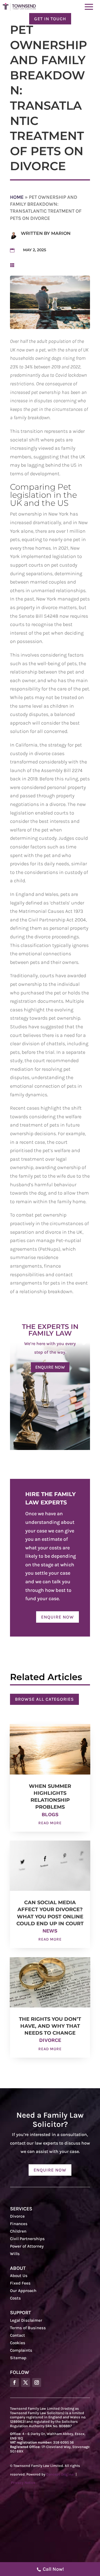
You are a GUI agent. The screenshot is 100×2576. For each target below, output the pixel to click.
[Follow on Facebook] (14, 2383)
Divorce (50, 2040)
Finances (19, 2224)
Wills (15, 2254)
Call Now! (53, 2569)
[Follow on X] (26, 2383)
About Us (19, 2276)
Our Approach (23, 2291)
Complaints (21, 2350)
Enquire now (50, 1367)
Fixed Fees (20, 2283)
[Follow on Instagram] (37, 2383)
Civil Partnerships (27, 2239)
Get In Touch (50, 19)
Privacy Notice (23, 2483)
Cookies (18, 2343)
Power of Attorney (27, 2246)
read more (50, 1823)
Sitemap (18, 2358)
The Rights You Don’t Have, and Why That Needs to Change (50, 2026)
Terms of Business (28, 2328)
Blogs (50, 1814)
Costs (15, 2298)
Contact (17, 2335)
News (50, 1931)
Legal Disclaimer (26, 2320)
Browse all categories (44, 1699)
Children (18, 2231)
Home (17, 197)
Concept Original (60, 2474)
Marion (61, 233)
